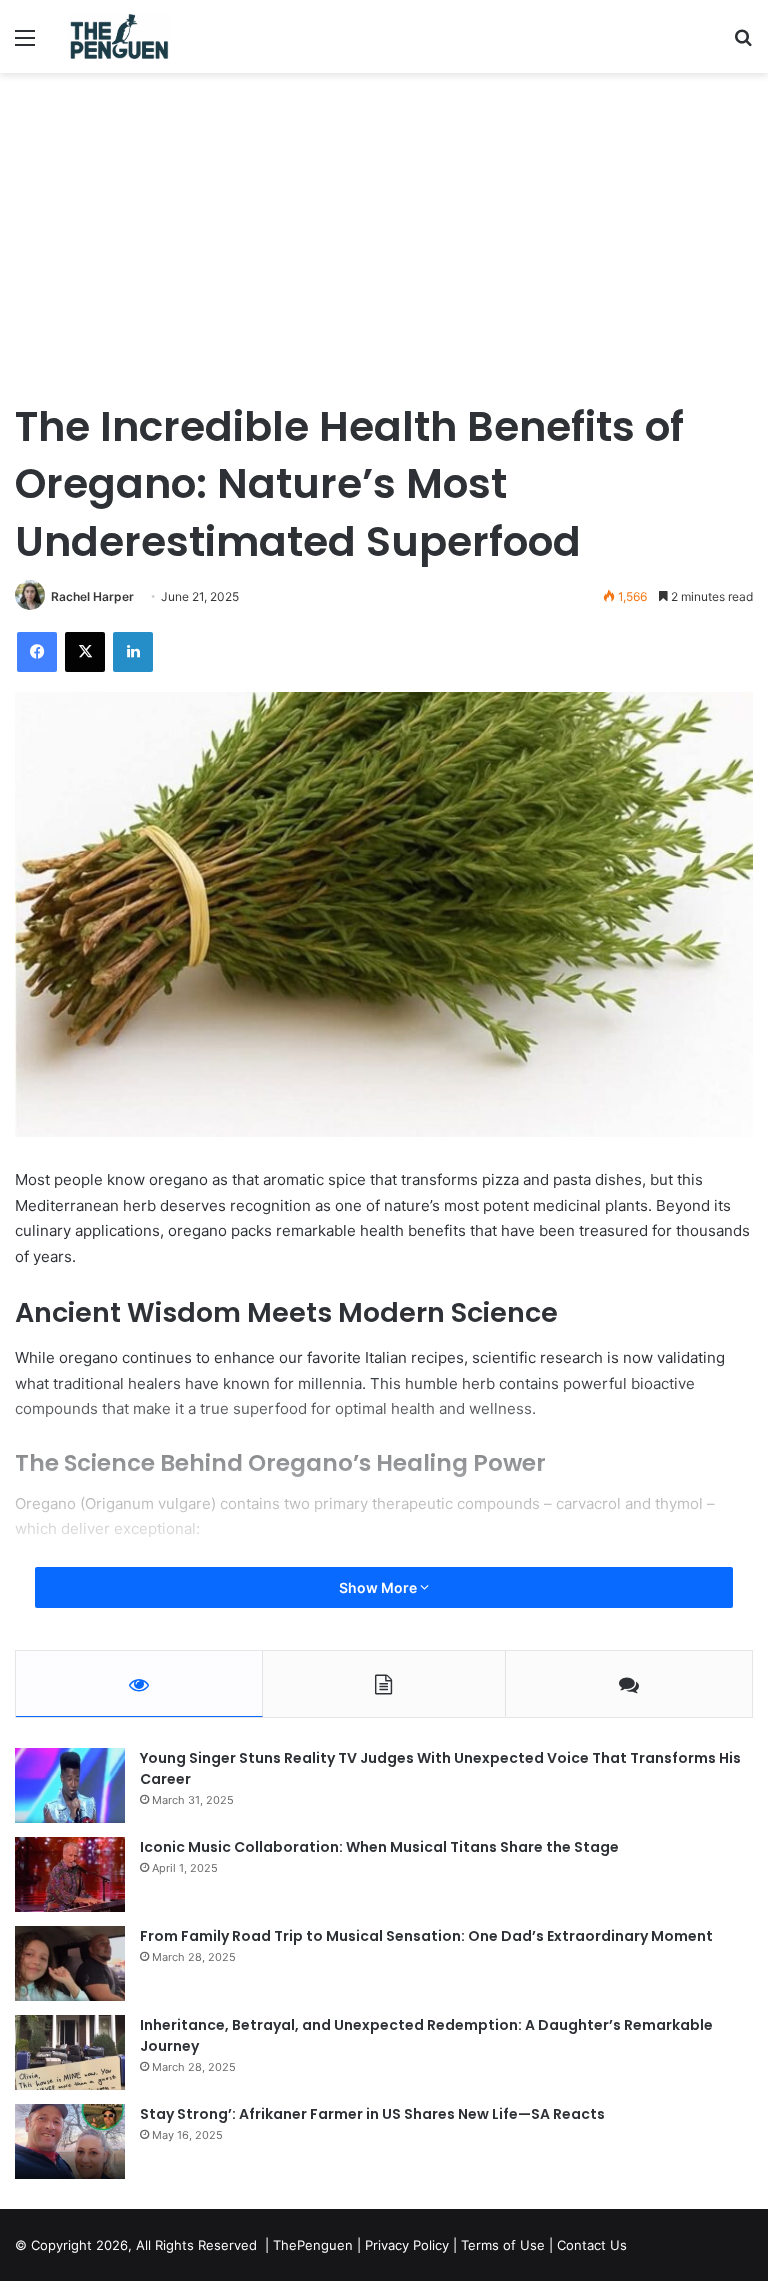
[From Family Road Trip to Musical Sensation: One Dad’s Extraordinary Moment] (70, 1963)
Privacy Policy (407, 2245)
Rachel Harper (92, 596)
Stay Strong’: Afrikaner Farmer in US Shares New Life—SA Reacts (372, 2114)
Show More (379, 1587)
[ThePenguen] (123, 36)
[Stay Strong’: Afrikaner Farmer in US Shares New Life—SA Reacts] (70, 2141)
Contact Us (592, 2245)
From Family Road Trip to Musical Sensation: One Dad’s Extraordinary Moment (426, 1936)
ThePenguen (313, 2245)
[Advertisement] (384, 243)
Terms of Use (503, 2245)
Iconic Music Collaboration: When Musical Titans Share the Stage (379, 1847)
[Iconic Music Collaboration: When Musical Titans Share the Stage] (70, 1874)
